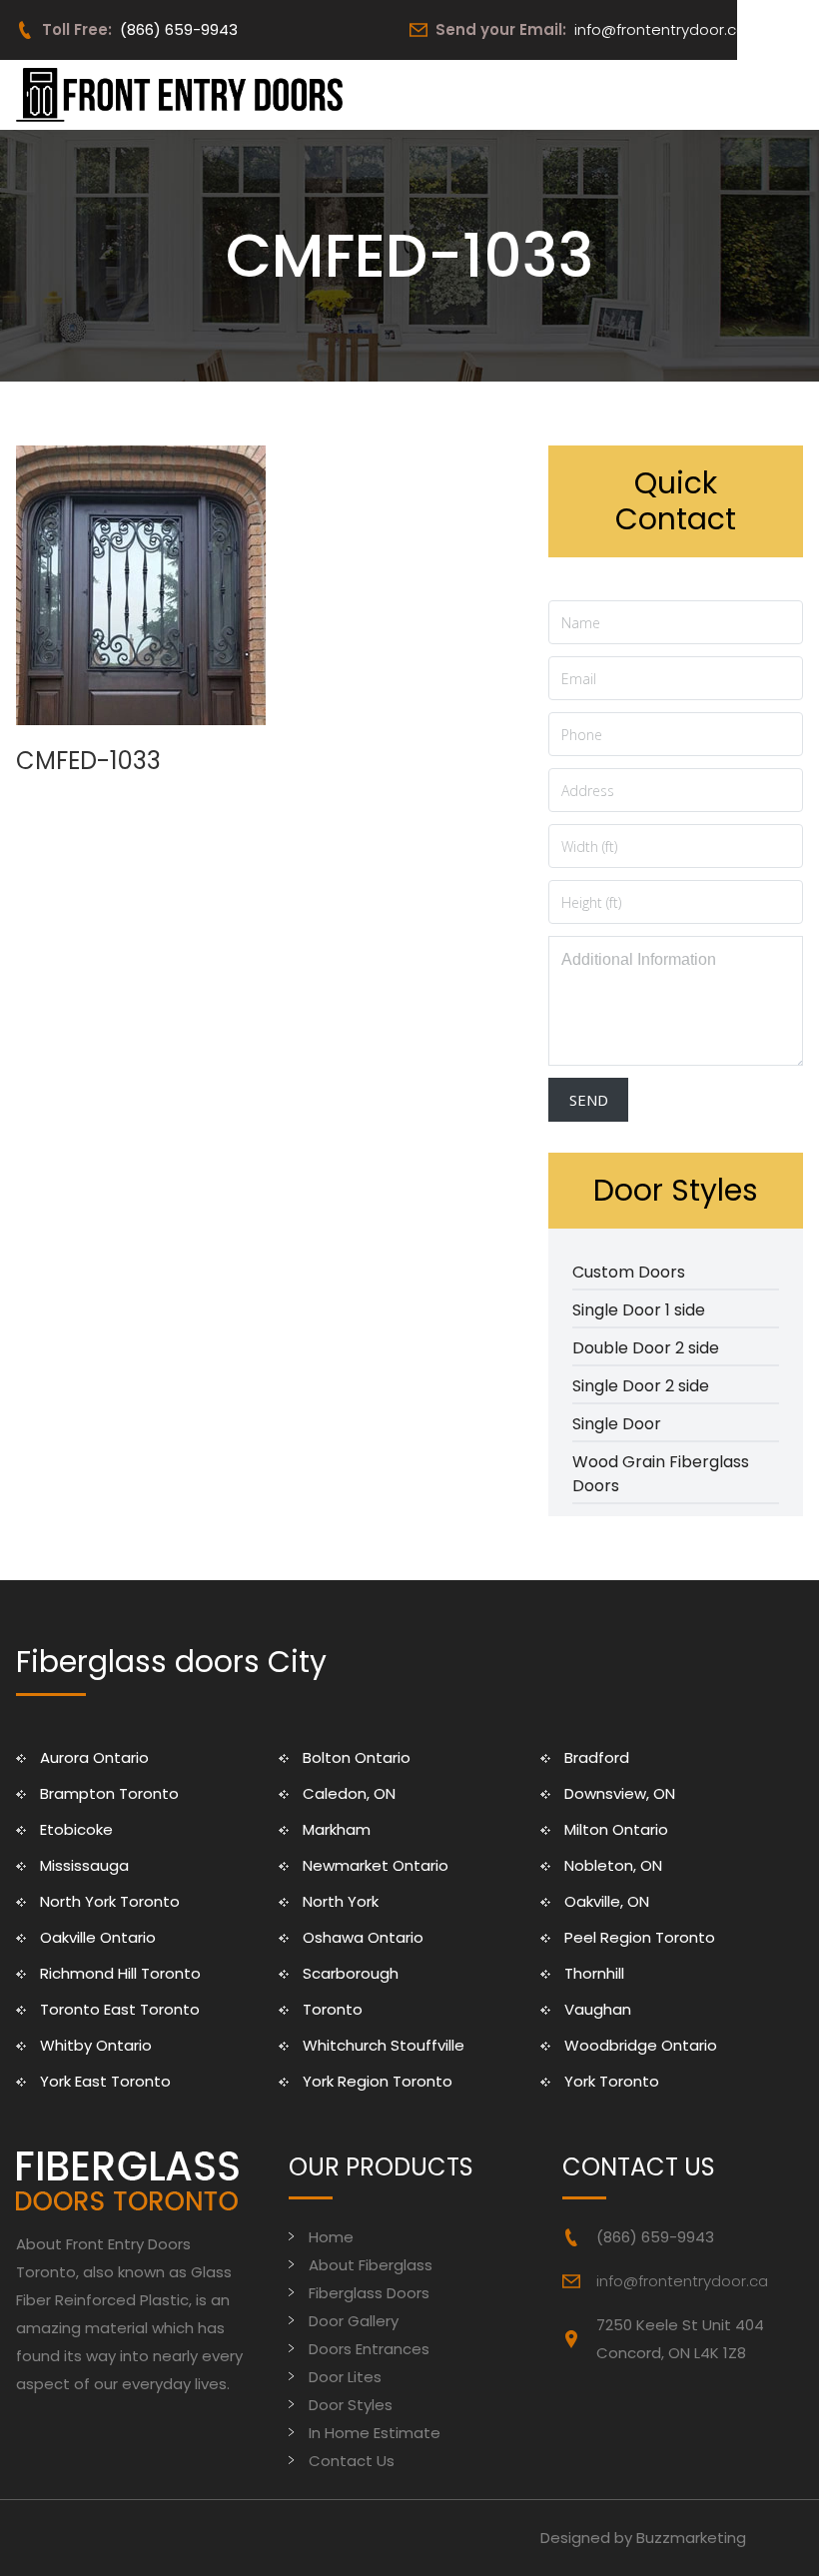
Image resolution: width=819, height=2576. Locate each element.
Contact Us (352, 2461)
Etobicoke (76, 1829)
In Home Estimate (375, 2433)
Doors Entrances (369, 2349)
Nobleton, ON (613, 1865)
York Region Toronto (378, 2081)
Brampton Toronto (109, 1793)
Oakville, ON (607, 1901)
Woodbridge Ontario (641, 2045)
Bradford (597, 1757)
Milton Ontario (616, 1829)
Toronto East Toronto (120, 2009)
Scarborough (351, 1973)
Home (331, 2237)
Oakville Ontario (98, 1937)
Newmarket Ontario (376, 1865)
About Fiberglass (371, 2265)
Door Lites (345, 2377)
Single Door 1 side (639, 1310)
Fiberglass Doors (369, 2293)
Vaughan (598, 2009)
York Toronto (612, 2081)
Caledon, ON (349, 1793)
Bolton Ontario (357, 1757)
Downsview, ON (620, 1793)
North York (341, 1901)
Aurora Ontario (94, 1757)
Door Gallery (354, 2321)
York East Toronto (105, 2081)
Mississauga (84, 1865)
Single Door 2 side (641, 1386)
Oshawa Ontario (363, 1937)
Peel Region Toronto (640, 1937)
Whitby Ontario (96, 2045)
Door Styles (351, 2405)
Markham (337, 1829)
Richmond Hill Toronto (120, 1973)
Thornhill (594, 1973)
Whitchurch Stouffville (384, 2045)
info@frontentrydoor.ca (660, 29)
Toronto (333, 2009)
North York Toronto (110, 1901)
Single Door (617, 1424)
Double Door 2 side (646, 1348)
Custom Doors (629, 1272)
